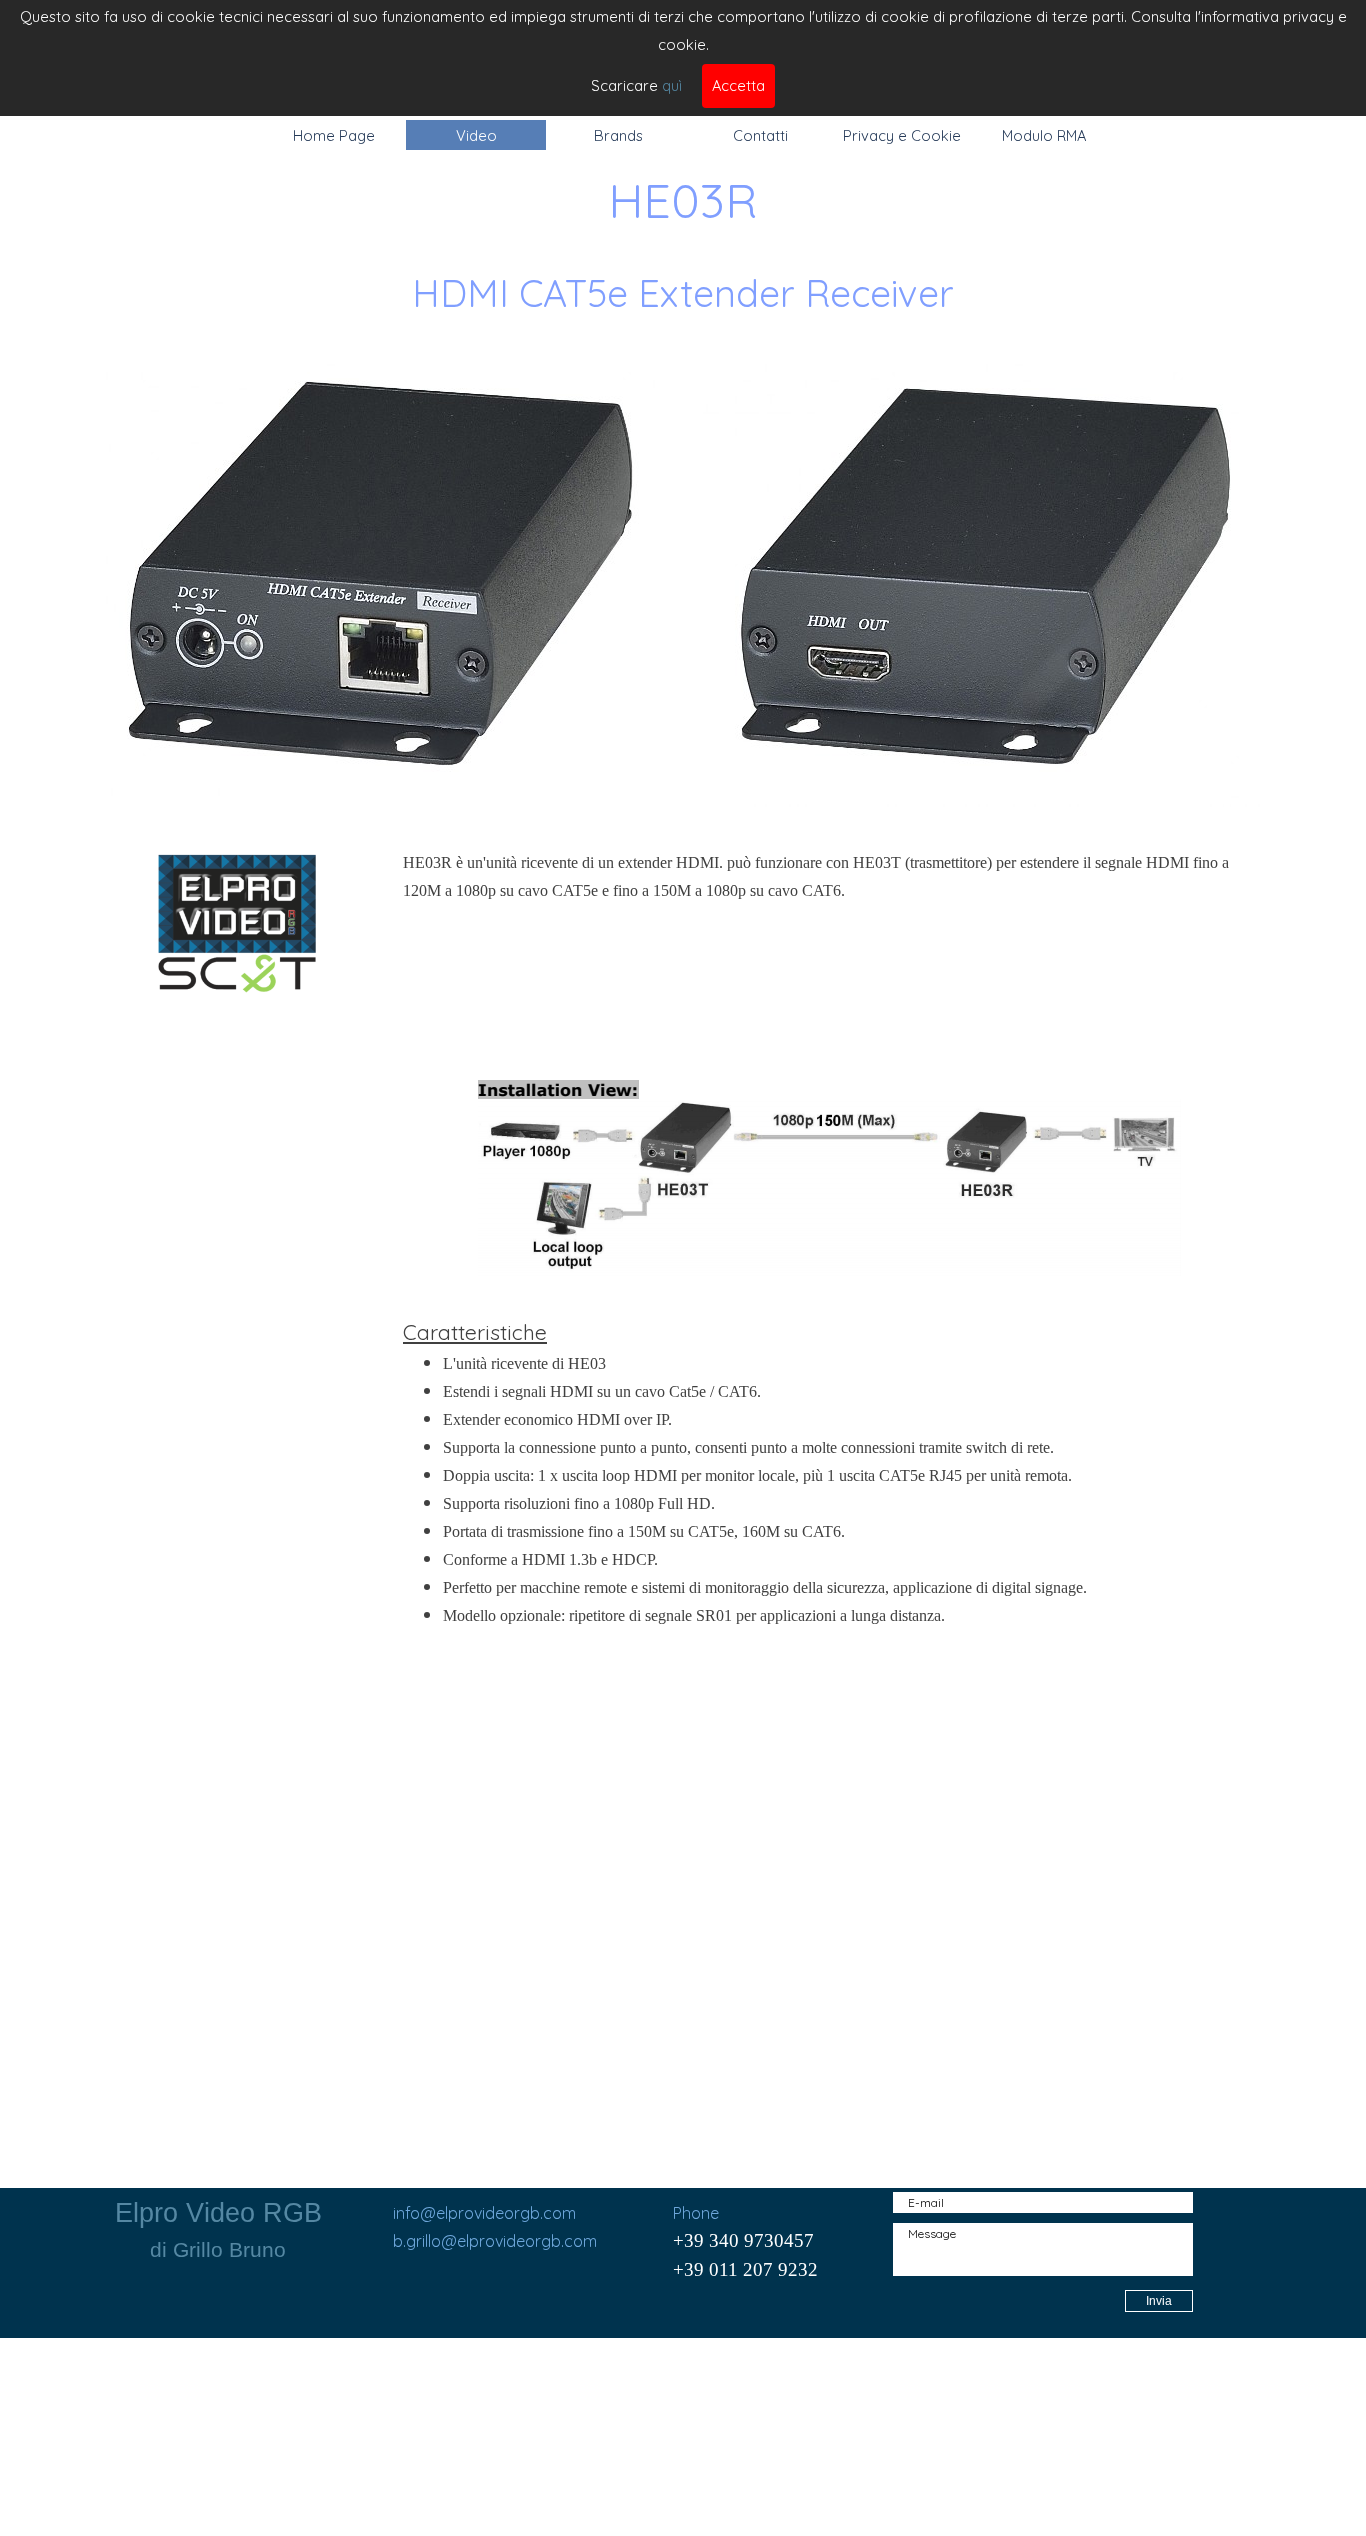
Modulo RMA (1044, 135)
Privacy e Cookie (902, 135)
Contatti (760, 135)
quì (672, 85)
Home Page (334, 135)
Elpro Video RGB (218, 2213)
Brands (618, 135)
